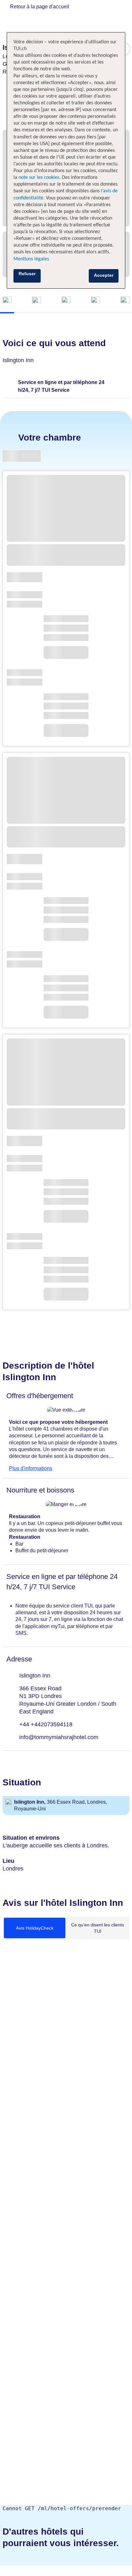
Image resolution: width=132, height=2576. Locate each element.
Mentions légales (31, 259)
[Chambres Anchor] (37, 301)
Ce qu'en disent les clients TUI (98, 1928)
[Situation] (95, 301)
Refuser (27, 274)
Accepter (104, 275)
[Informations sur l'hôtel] (66, 301)
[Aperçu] (7, 301)
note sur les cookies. (39, 178)
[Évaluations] (125, 301)
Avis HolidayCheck (35, 1928)
